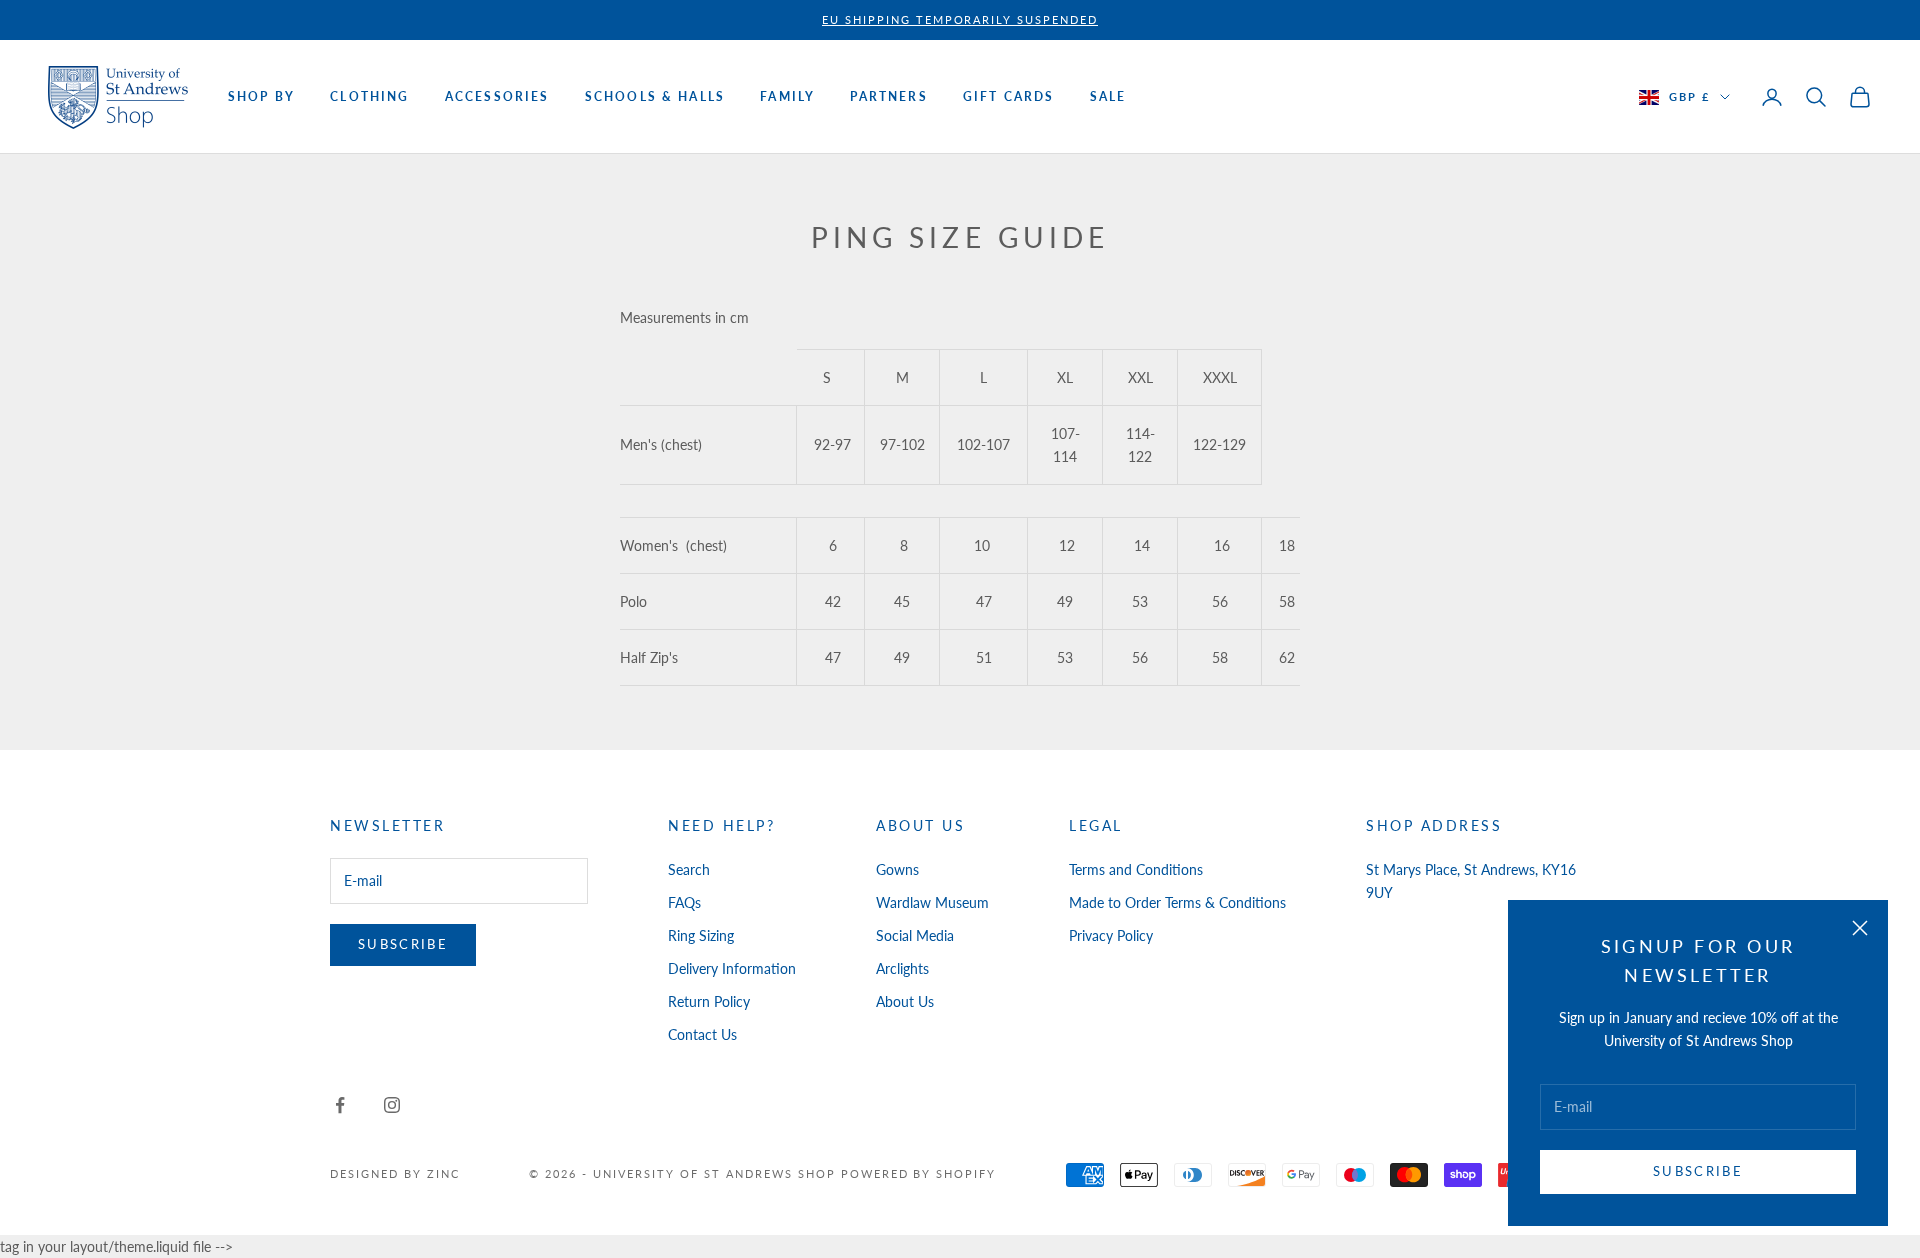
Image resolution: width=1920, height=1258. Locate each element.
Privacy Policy (1111, 935)
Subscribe (1698, 1171)
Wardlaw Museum (932, 902)
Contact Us (702, 1034)
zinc (443, 1173)
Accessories (497, 96)
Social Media (915, 935)
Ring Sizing (701, 935)
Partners (888, 96)
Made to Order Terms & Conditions (1177, 902)
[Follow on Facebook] (340, 1105)
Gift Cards (1009, 96)
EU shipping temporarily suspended (960, 19)
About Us (905, 1001)
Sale (1108, 96)
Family (787, 96)
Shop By (261, 96)
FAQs (684, 902)
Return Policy (709, 1001)
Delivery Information (732, 968)
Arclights (902, 968)
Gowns (897, 869)
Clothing (369, 96)
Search (689, 869)
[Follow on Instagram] (392, 1105)
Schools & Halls (655, 96)
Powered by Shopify (919, 1173)
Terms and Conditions (1136, 869)
